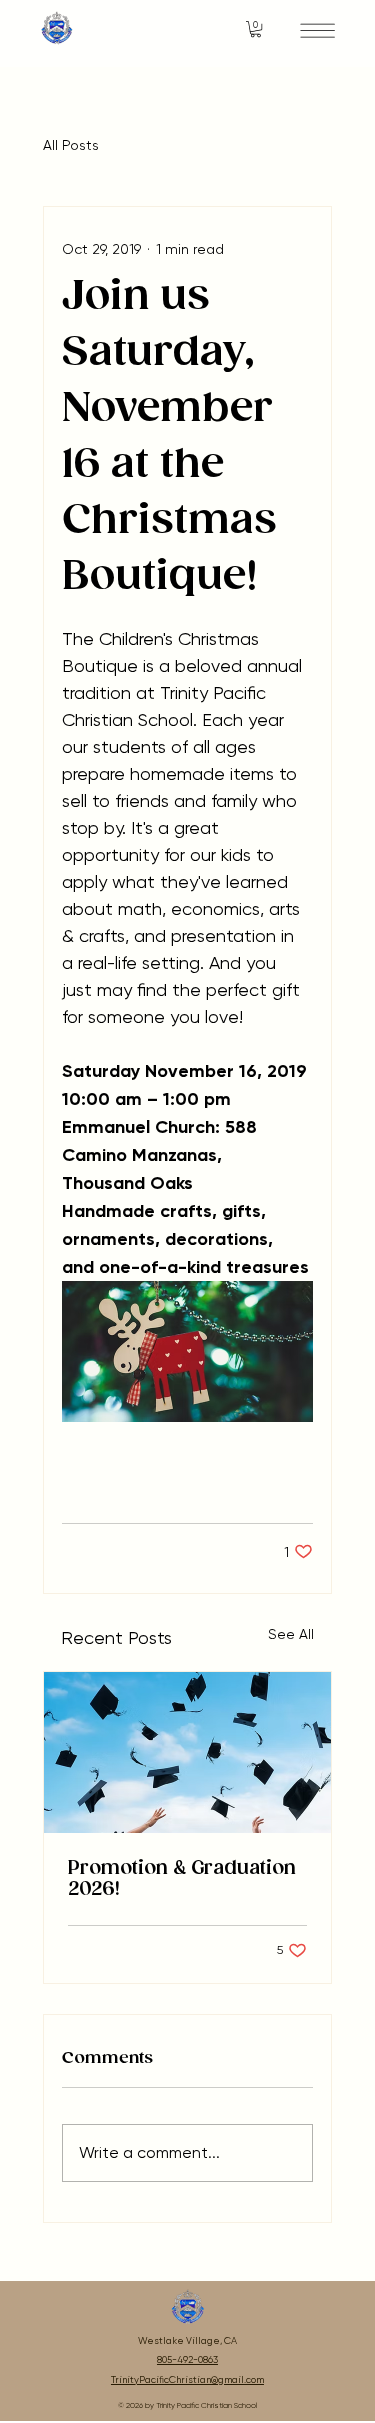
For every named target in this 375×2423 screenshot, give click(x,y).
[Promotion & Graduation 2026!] (187, 1752)
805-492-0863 (187, 2359)
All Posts (71, 145)
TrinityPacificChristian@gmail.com (187, 2379)
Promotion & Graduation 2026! (182, 1879)
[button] (255, 29)
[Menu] (317, 30)
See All (291, 1634)
